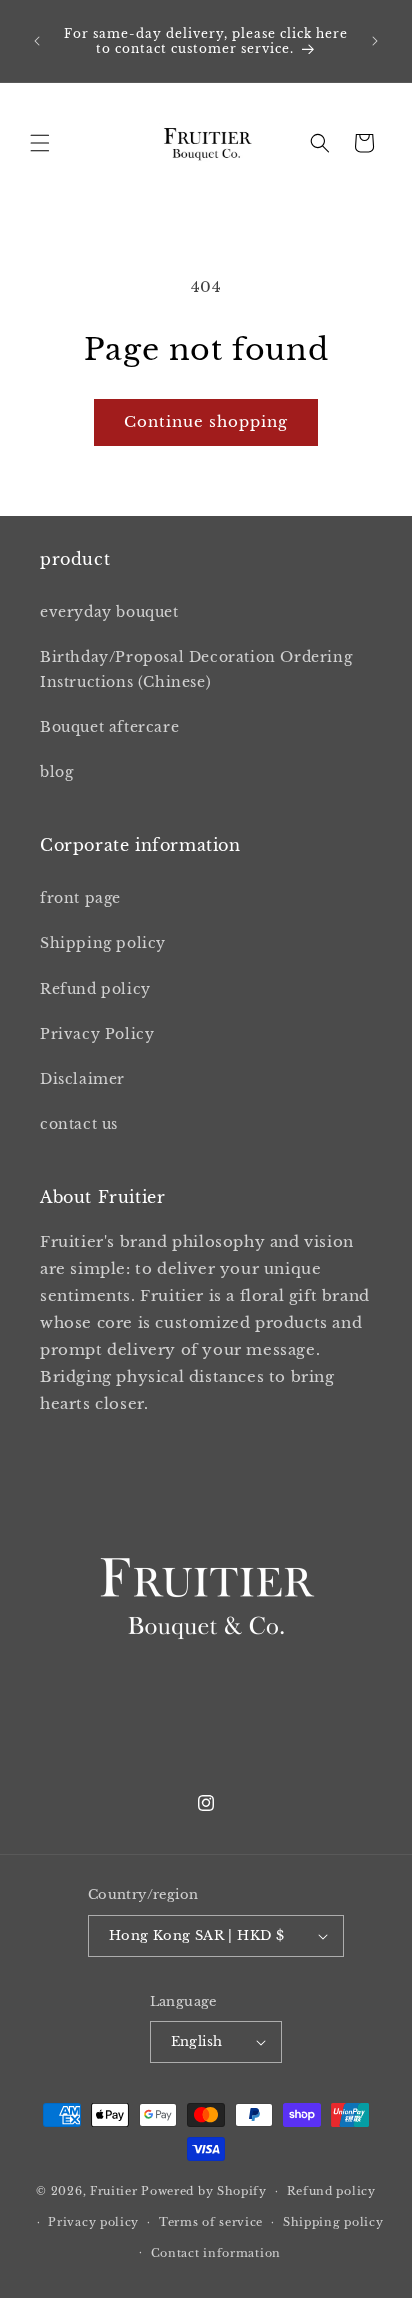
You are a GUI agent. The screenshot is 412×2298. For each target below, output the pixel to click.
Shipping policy (103, 943)
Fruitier (114, 2191)
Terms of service (211, 2222)
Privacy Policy (97, 1034)
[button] (40, 143)
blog (56, 772)
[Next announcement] (375, 41)
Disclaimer (82, 1079)
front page (80, 898)
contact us (79, 1124)
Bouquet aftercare (109, 727)
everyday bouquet (109, 612)
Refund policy (95, 989)
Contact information (216, 2253)
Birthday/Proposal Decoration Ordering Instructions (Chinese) (196, 669)
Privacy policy (93, 2222)
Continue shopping (206, 421)
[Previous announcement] (37, 41)
